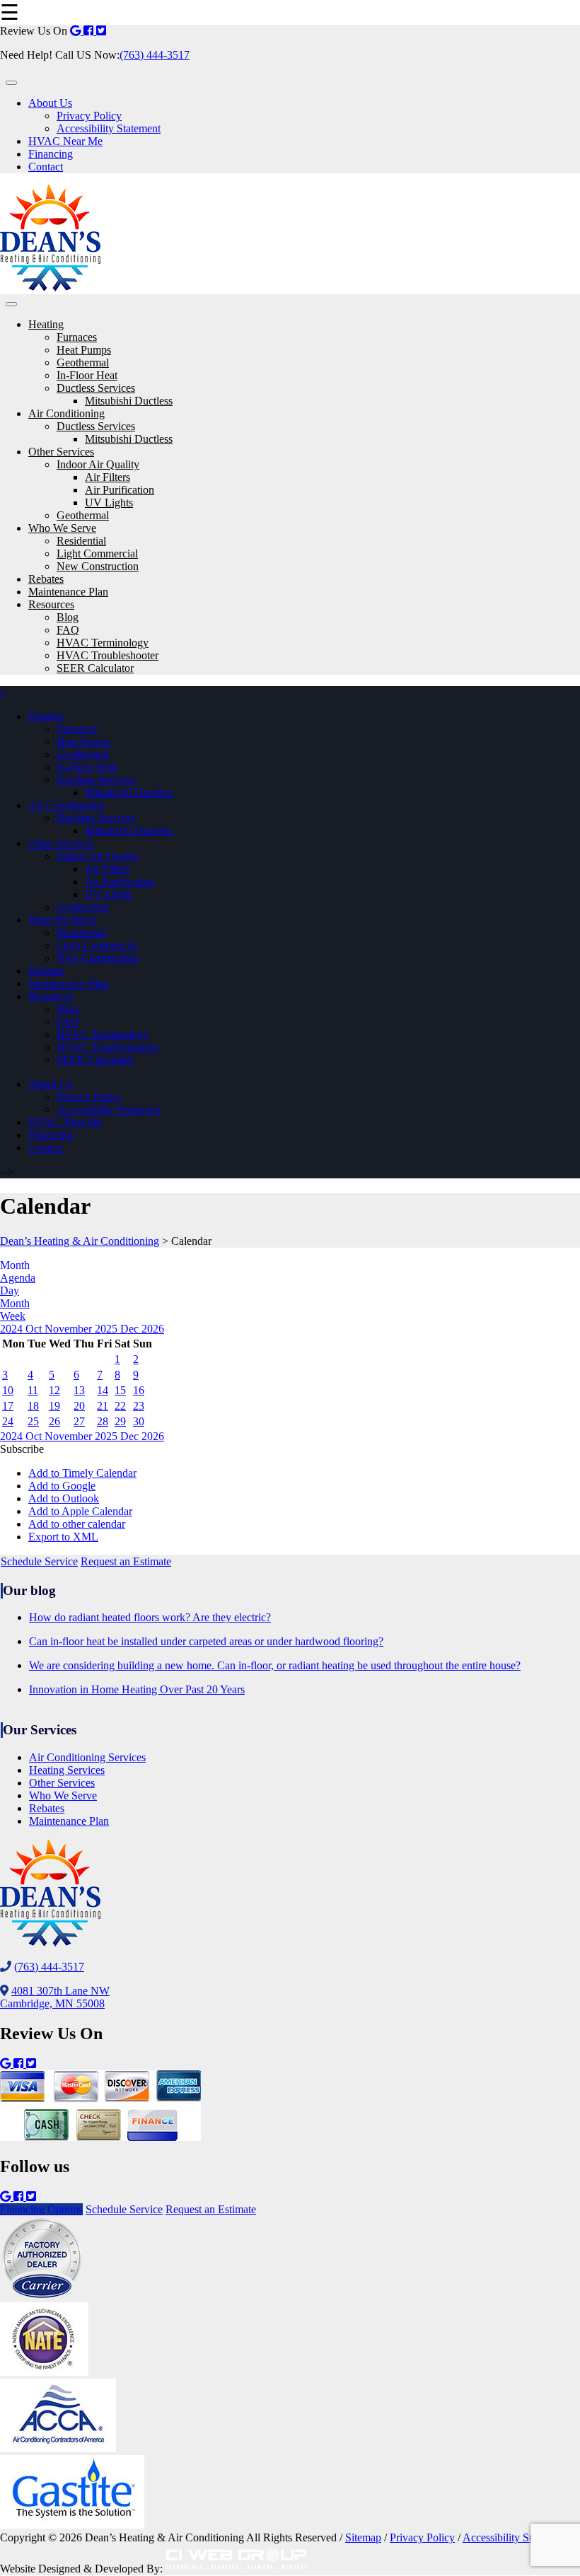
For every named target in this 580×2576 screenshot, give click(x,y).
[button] (22, 1449)
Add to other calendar (77, 1524)
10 (8, 1390)
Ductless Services (96, 388)
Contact (46, 167)
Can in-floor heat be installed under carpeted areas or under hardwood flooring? (206, 1641)
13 (79, 1390)
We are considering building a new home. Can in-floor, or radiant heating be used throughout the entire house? (275, 1665)
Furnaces (77, 337)
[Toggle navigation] (11, 83)
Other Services (61, 452)
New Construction (98, 566)
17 (8, 1406)
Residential (81, 541)
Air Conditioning (66, 413)
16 (139, 1390)
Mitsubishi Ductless (129, 401)
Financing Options (41, 2209)
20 (79, 1406)
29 (120, 1421)
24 (8, 1421)
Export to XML (63, 1537)
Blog (68, 617)
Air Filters (108, 477)
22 (120, 1406)
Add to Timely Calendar (82, 1473)
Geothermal (83, 362)
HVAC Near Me (65, 141)
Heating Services (67, 1770)
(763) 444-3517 (155, 55)
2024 (13, 1329)
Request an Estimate (126, 1561)
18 (33, 1406)
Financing (51, 154)
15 (120, 1390)
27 (79, 1421)
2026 (153, 1329)
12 (54, 1390)
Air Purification (120, 490)
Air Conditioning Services (87, 1757)
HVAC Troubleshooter (108, 655)
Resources (51, 604)
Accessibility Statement (109, 128)
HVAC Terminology (103, 643)
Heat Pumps (84, 350)
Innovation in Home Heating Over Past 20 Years (137, 1689)
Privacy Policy (89, 116)
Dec (131, 1329)
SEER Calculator (95, 668)
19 (54, 1406)
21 (103, 1406)
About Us (50, 103)
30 (139, 1421)
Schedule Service (39, 1561)
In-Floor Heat (87, 375)
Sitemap (363, 2537)
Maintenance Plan (68, 592)
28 (103, 1421)
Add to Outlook (64, 1498)
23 (139, 1406)
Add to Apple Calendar (80, 1511)
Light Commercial (97, 553)
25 (33, 1421)
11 (33, 1390)
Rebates (46, 579)
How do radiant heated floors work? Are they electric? (150, 1617)
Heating (46, 324)
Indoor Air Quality (98, 464)
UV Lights (109, 503)
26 (54, 1421)
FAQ (68, 630)
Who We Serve (62, 528)
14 (103, 1390)
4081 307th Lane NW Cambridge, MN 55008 (55, 1997)
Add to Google (62, 1486)
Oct (35, 1329)
